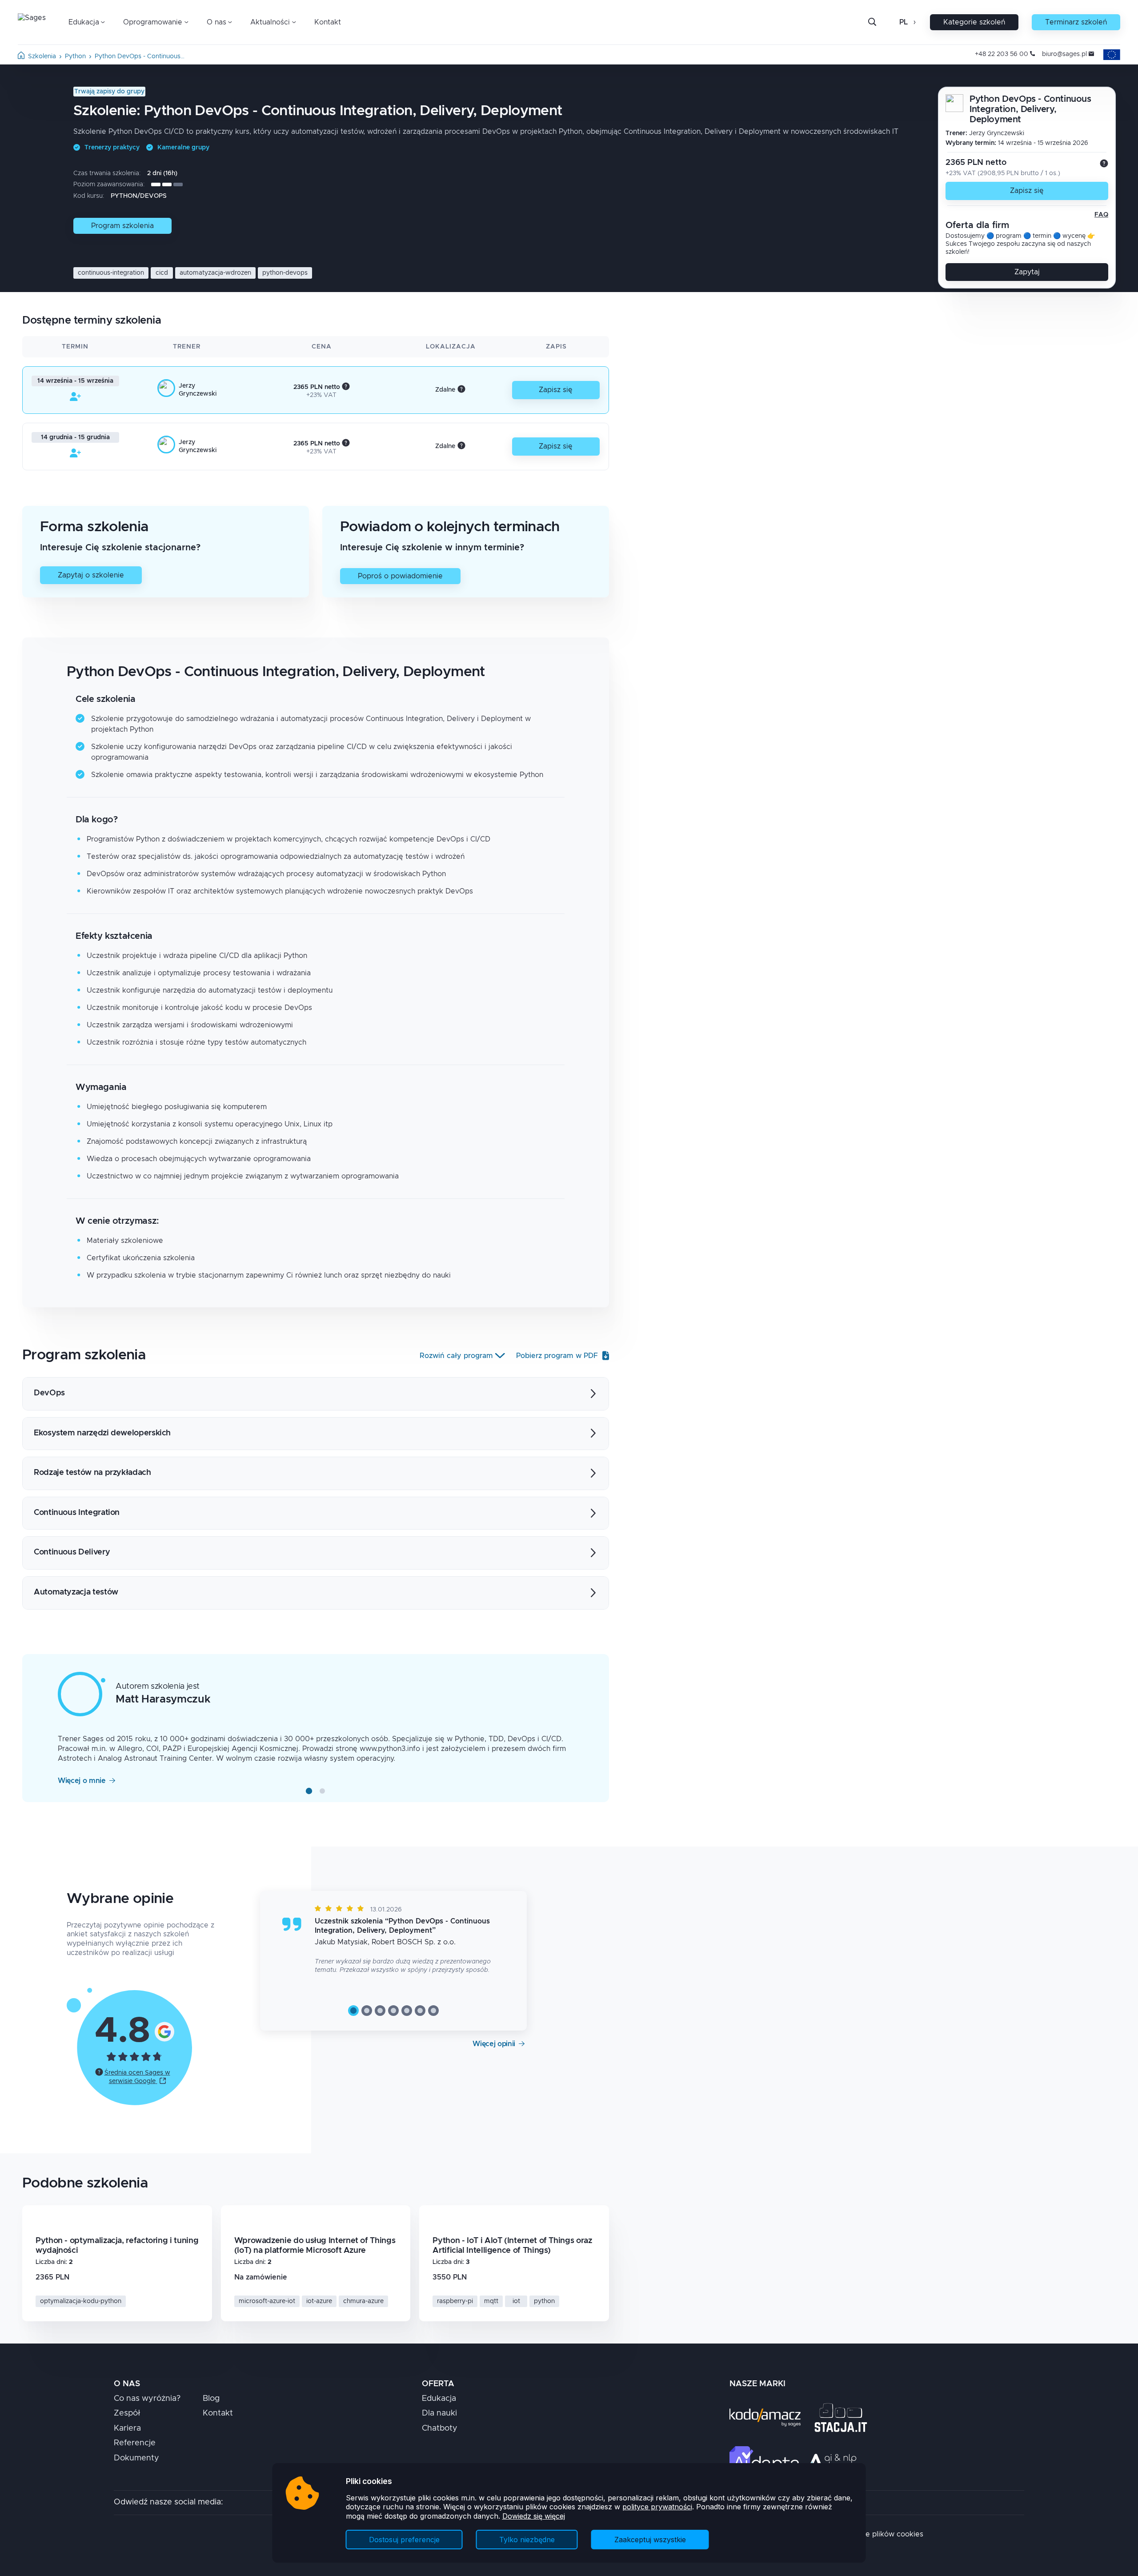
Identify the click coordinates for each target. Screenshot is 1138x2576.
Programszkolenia (122, 226)
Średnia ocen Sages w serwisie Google (137, 2077)
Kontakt (328, 22)
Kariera (127, 2428)
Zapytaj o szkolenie (91, 575)
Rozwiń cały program (456, 1356)
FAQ (1101, 215)
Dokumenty (136, 2458)
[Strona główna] (21, 57)
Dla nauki (439, 2413)
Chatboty (440, 2428)
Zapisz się (1027, 191)
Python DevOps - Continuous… (140, 56)
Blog (211, 2399)
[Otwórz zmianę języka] (914, 22)
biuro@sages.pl (1064, 54)
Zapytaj (1027, 272)
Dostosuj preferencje (404, 2540)
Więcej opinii (494, 2044)
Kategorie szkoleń (974, 22)
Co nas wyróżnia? (147, 2399)
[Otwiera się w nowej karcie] (164, 2031)
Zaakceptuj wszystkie (650, 2540)
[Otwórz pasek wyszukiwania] (872, 22)
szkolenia (42, 56)
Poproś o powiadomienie (400, 576)
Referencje (135, 2443)
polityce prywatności (657, 2507)
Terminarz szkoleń (1076, 22)
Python (75, 56)
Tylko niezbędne (527, 2540)
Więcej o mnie (82, 1781)
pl (904, 22)
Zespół (127, 2413)
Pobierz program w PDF (557, 1356)
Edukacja (439, 2399)
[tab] (309, 1791)
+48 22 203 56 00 (1002, 54)
